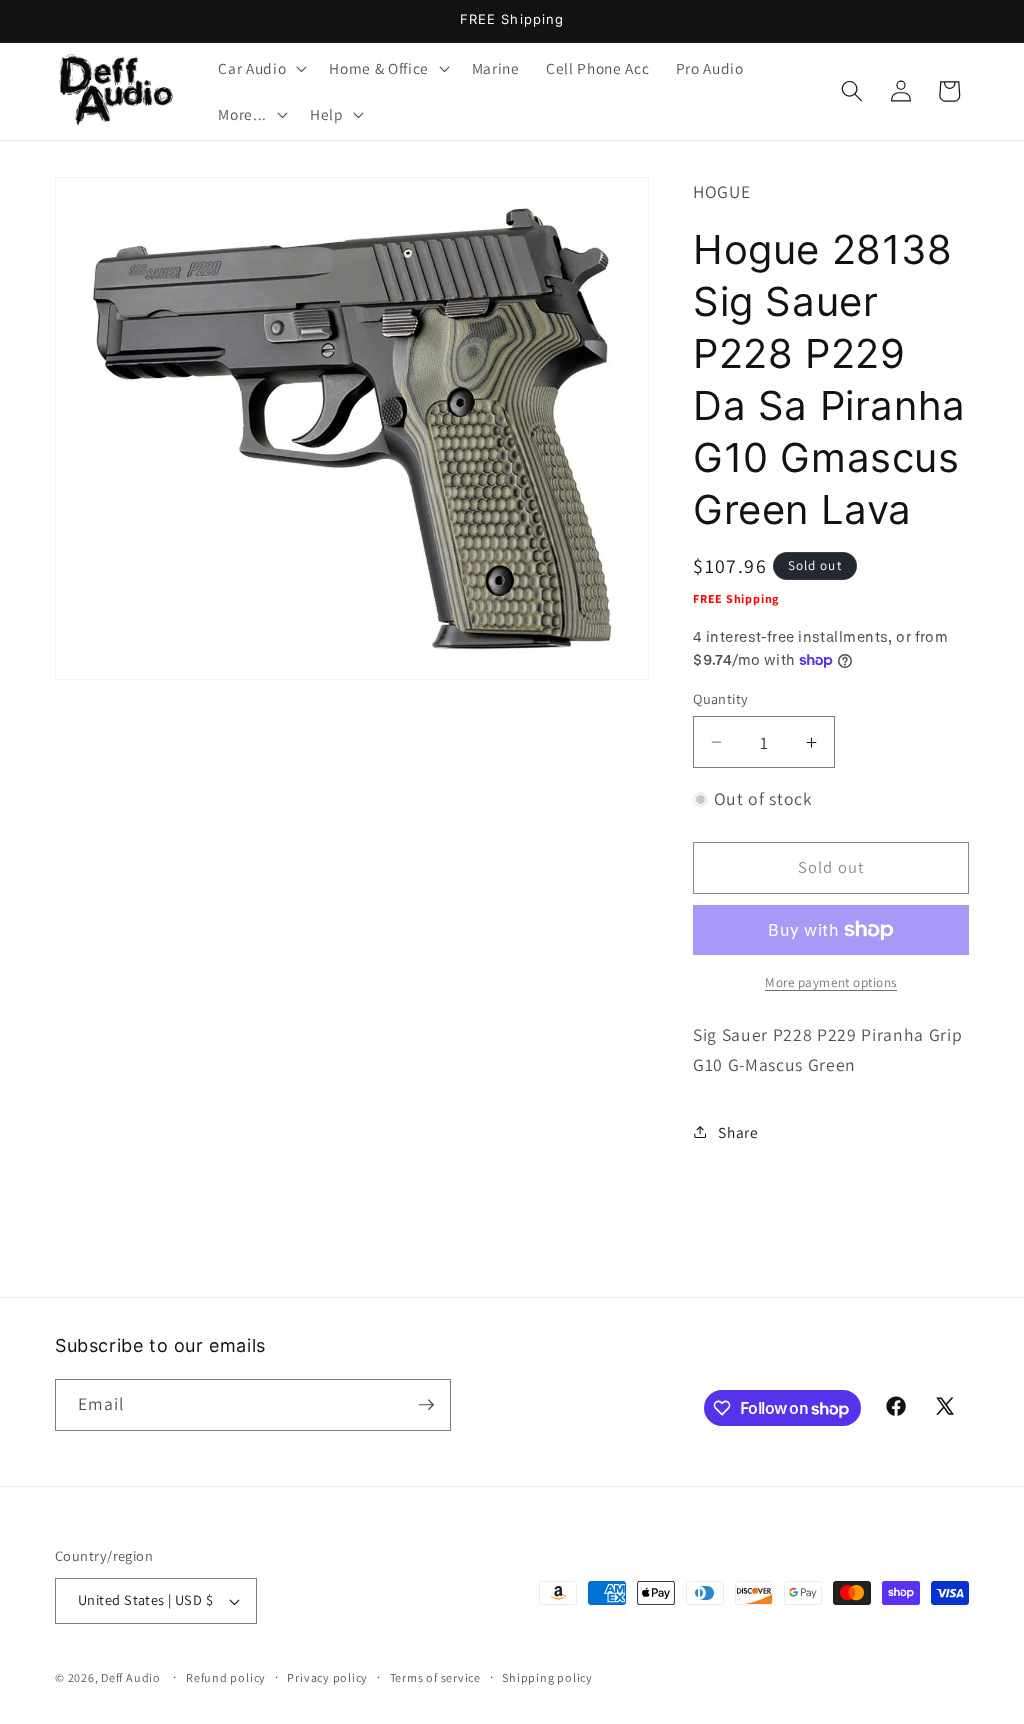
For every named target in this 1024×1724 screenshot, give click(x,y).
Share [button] (738, 1132)
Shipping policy (547, 1677)
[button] (260, 68)
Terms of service (435, 1677)
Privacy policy (327, 1677)
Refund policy (226, 1677)
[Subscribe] (426, 1405)
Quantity (721, 698)
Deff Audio (131, 1677)
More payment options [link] (831, 982)
